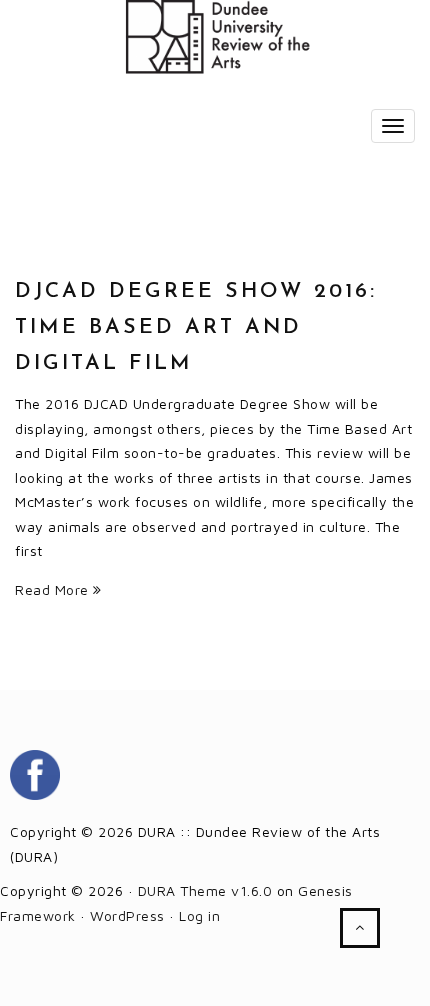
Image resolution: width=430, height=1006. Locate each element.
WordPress (127, 915)
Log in (199, 915)
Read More (54, 589)
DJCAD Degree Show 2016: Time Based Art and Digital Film (196, 327)
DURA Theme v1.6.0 (205, 890)
